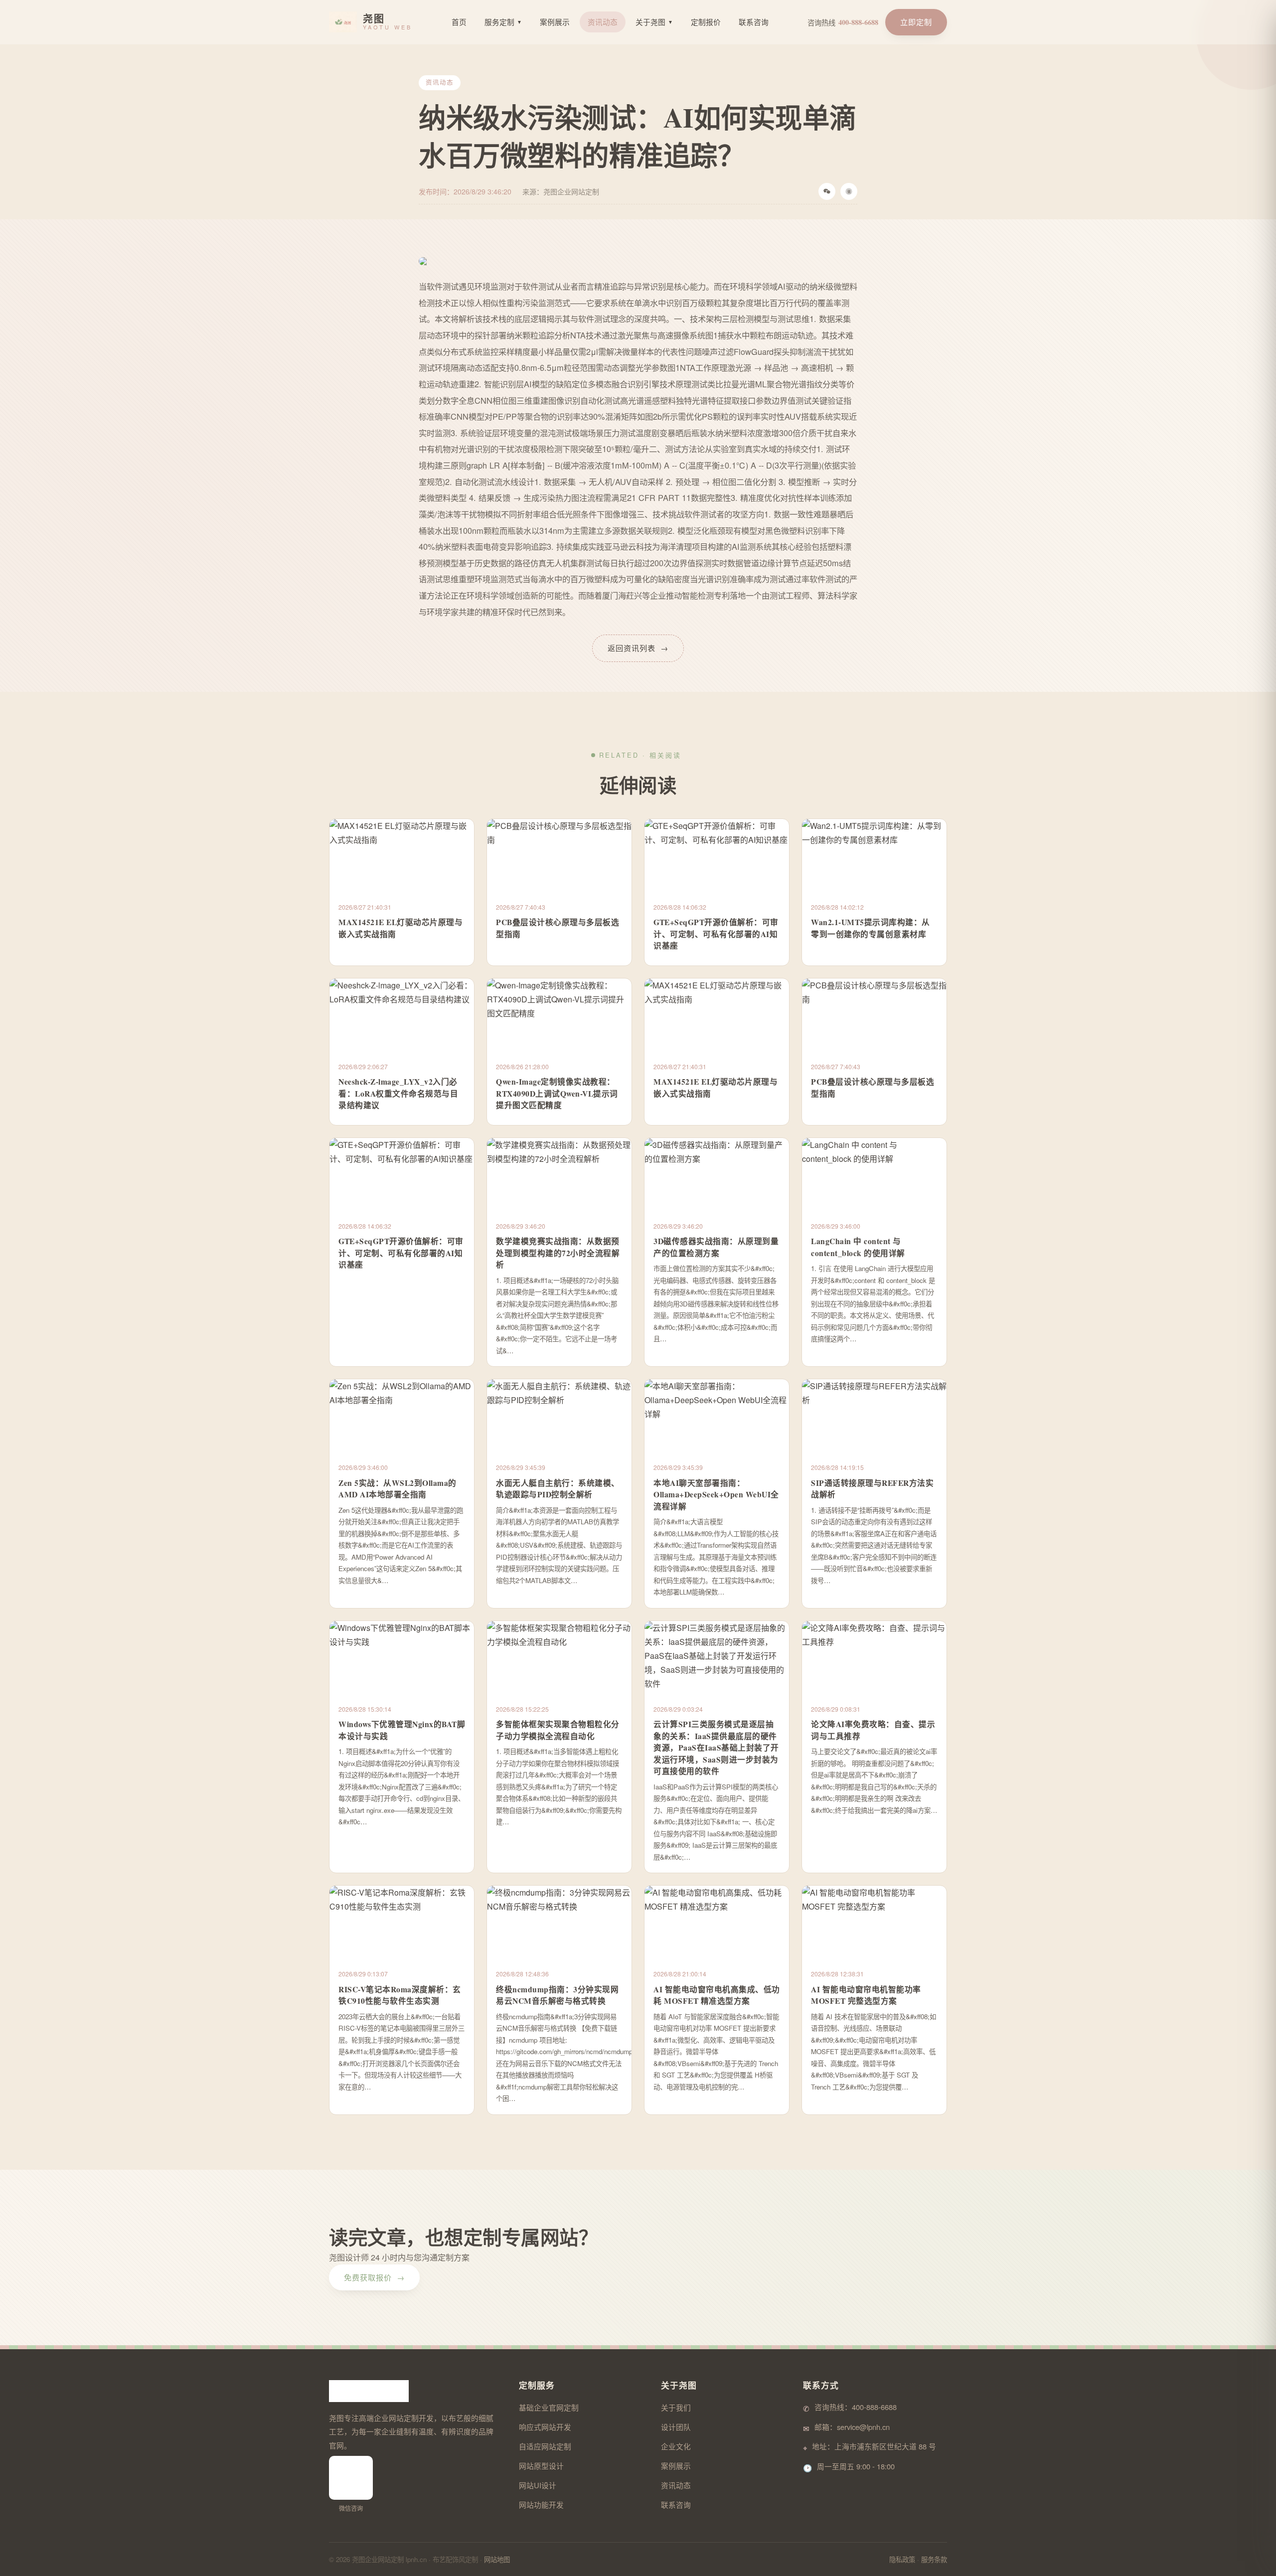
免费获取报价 (374, 2277)
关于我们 (676, 2407)
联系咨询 (754, 22)
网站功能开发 (541, 2504)
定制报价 (706, 22)
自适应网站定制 (545, 2446)
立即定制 (916, 22)
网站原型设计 (541, 2466)
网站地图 (497, 2559)
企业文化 (676, 2446)
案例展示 (555, 22)
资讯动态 (603, 22)
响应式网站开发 (545, 2427)
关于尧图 (654, 22)
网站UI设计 (538, 2485)
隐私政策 (902, 2559)
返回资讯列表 (638, 648)
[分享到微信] (827, 191)
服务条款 (934, 2559)
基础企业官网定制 (549, 2407)
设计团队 (676, 2427)
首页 (459, 22)
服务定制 (503, 22)
